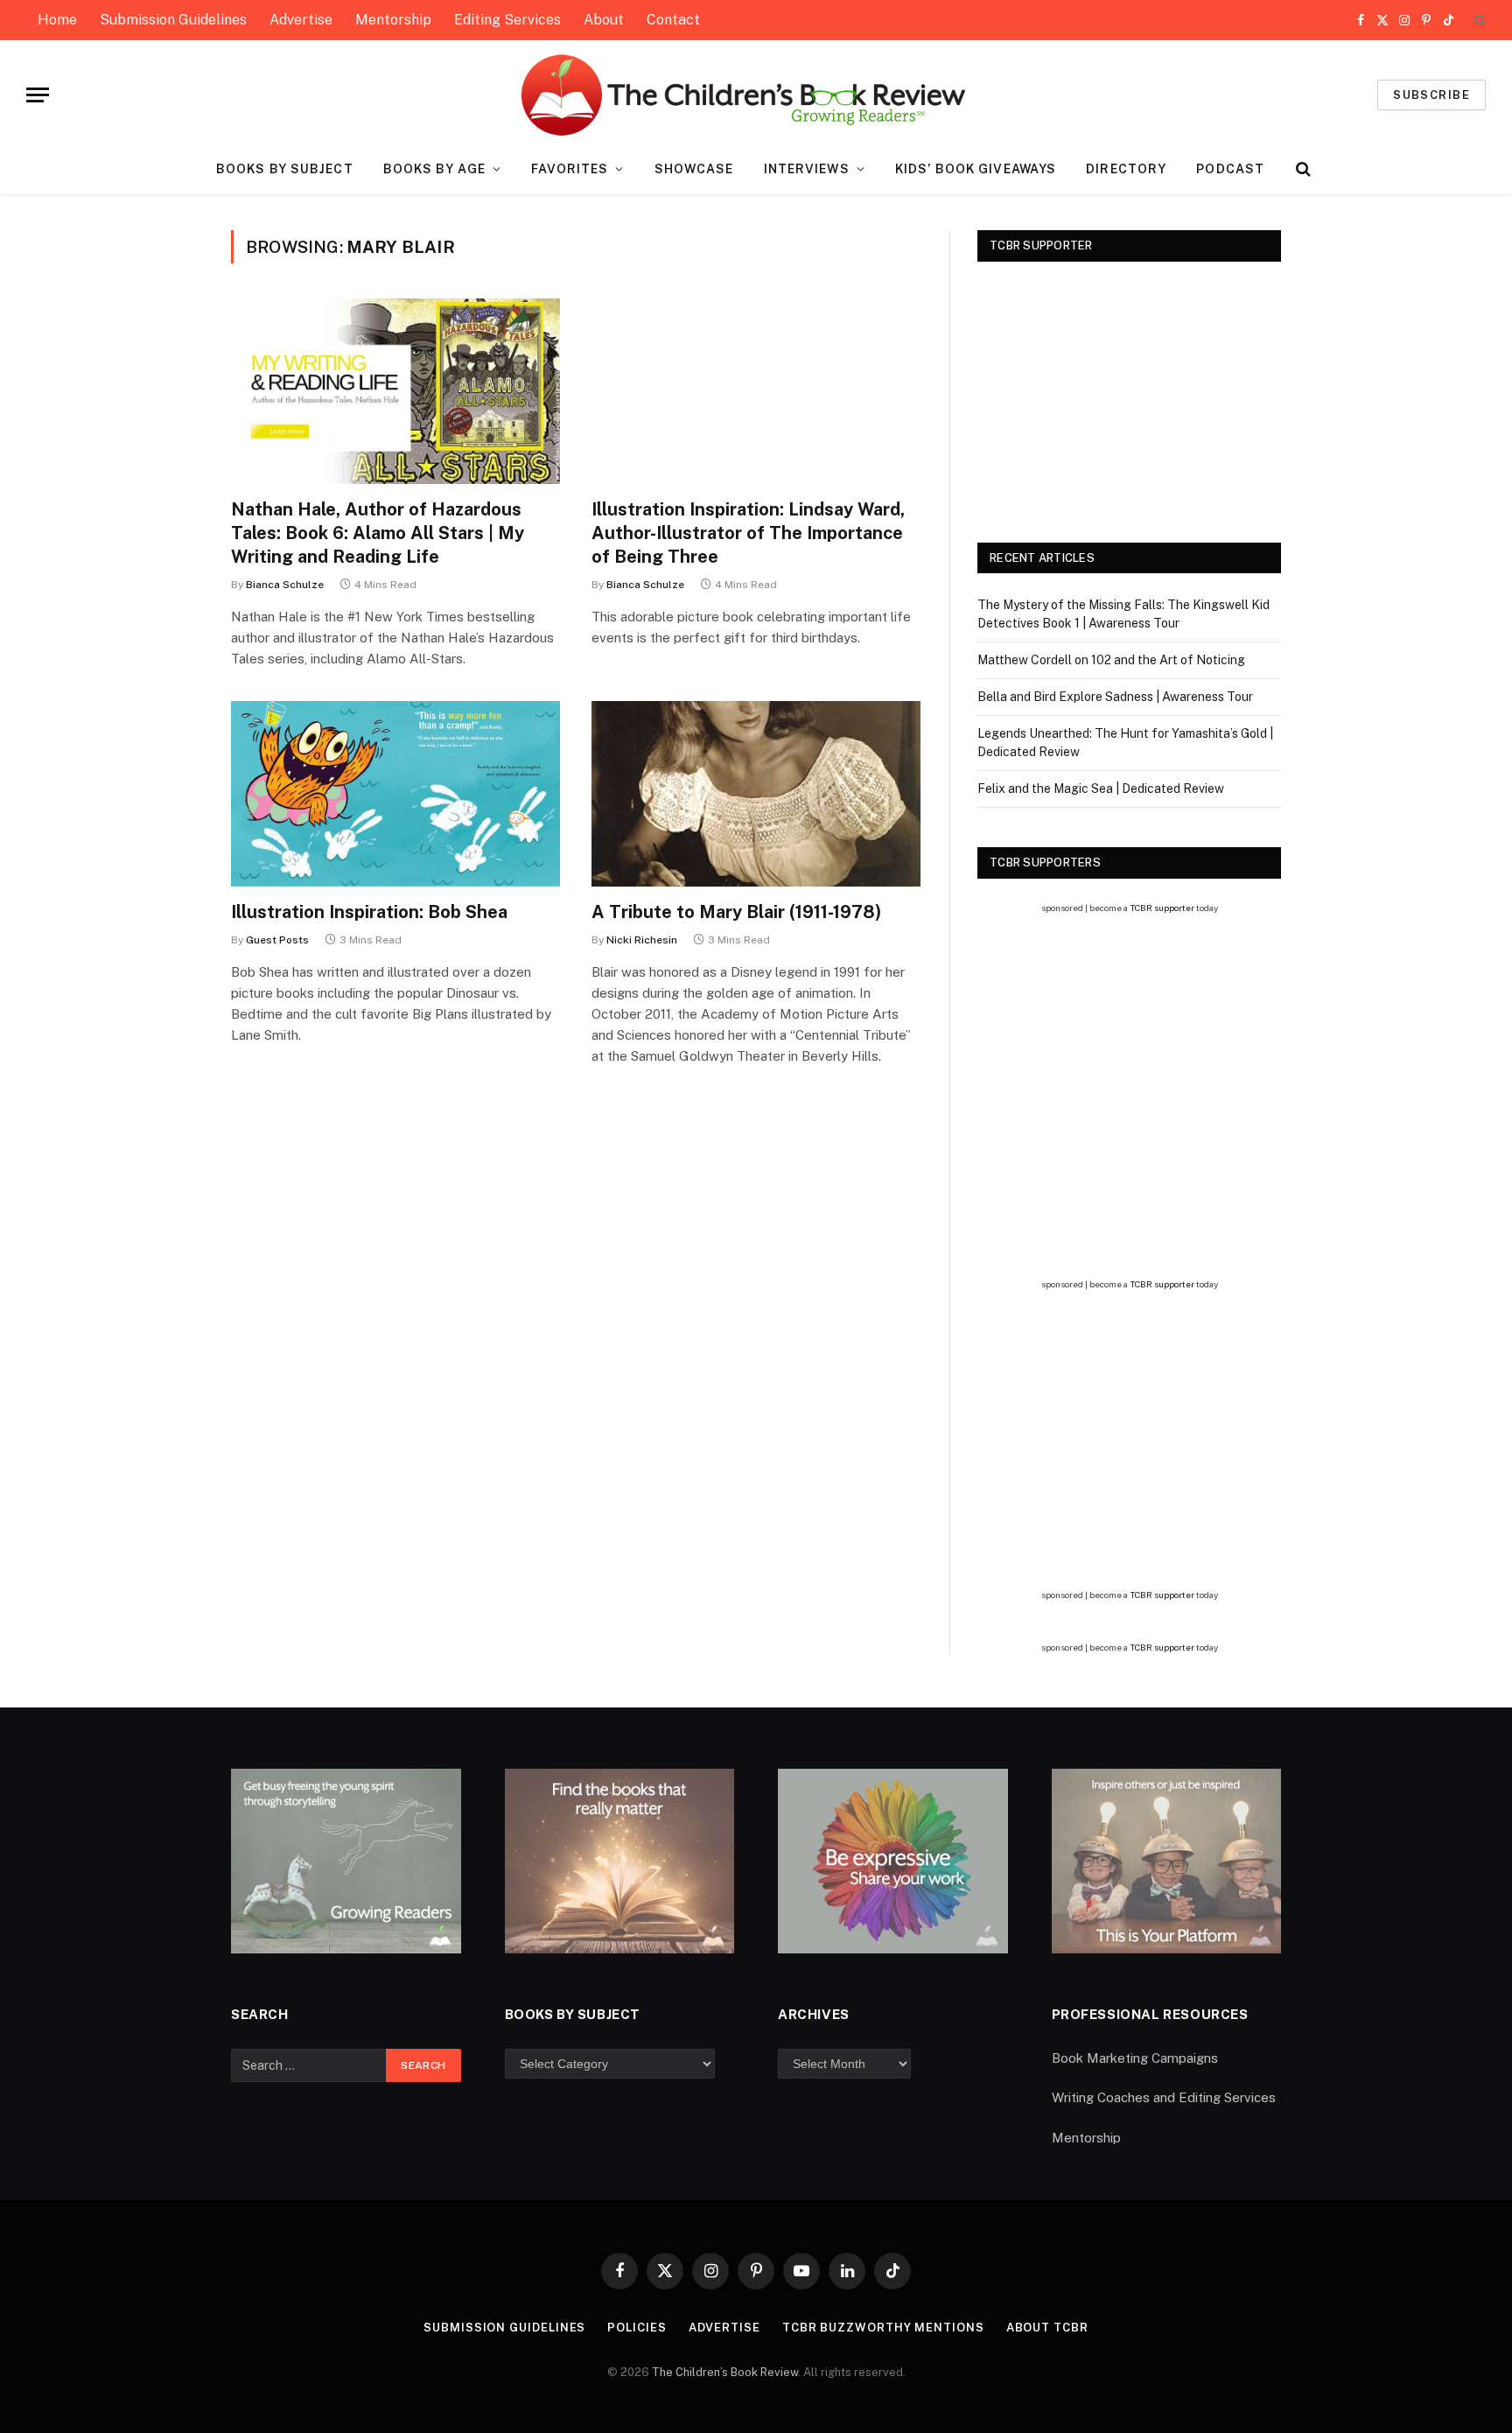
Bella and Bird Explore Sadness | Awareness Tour (1115, 697)
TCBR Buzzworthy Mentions (883, 2328)
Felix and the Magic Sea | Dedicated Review (1101, 789)
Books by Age (434, 169)
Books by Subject (285, 169)
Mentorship (393, 20)
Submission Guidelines (173, 20)
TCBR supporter (1162, 908)
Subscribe (1431, 95)
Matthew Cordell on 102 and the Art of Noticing (1111, 660)
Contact (673, 20)
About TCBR (1047, 2328)
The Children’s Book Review (725, 2372)
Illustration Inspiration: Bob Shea (369, 912)
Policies (637, 2328)
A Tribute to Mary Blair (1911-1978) (736, 912)
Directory (1126, 169)
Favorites (570, 169)
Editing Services (507, 20)
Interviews (807, 169)
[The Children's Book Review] (756, 95)
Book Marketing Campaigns (1135, 2058)
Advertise (301, 20)
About (604, 20)
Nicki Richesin (642, 940)
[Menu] (38, 95)
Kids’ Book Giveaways (976, 169)
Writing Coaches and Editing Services (1164, 2097)
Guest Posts (277, 940)
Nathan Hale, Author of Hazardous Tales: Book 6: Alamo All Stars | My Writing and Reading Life (378, 533)
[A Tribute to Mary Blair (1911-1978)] (756, 794)
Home (57, 20)
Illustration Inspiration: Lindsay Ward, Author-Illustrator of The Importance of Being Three (748, 533)
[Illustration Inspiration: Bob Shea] (395, 794)
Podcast (1230, 169)
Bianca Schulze (285, 585)
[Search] (1478, 21)
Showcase (694, 169)
